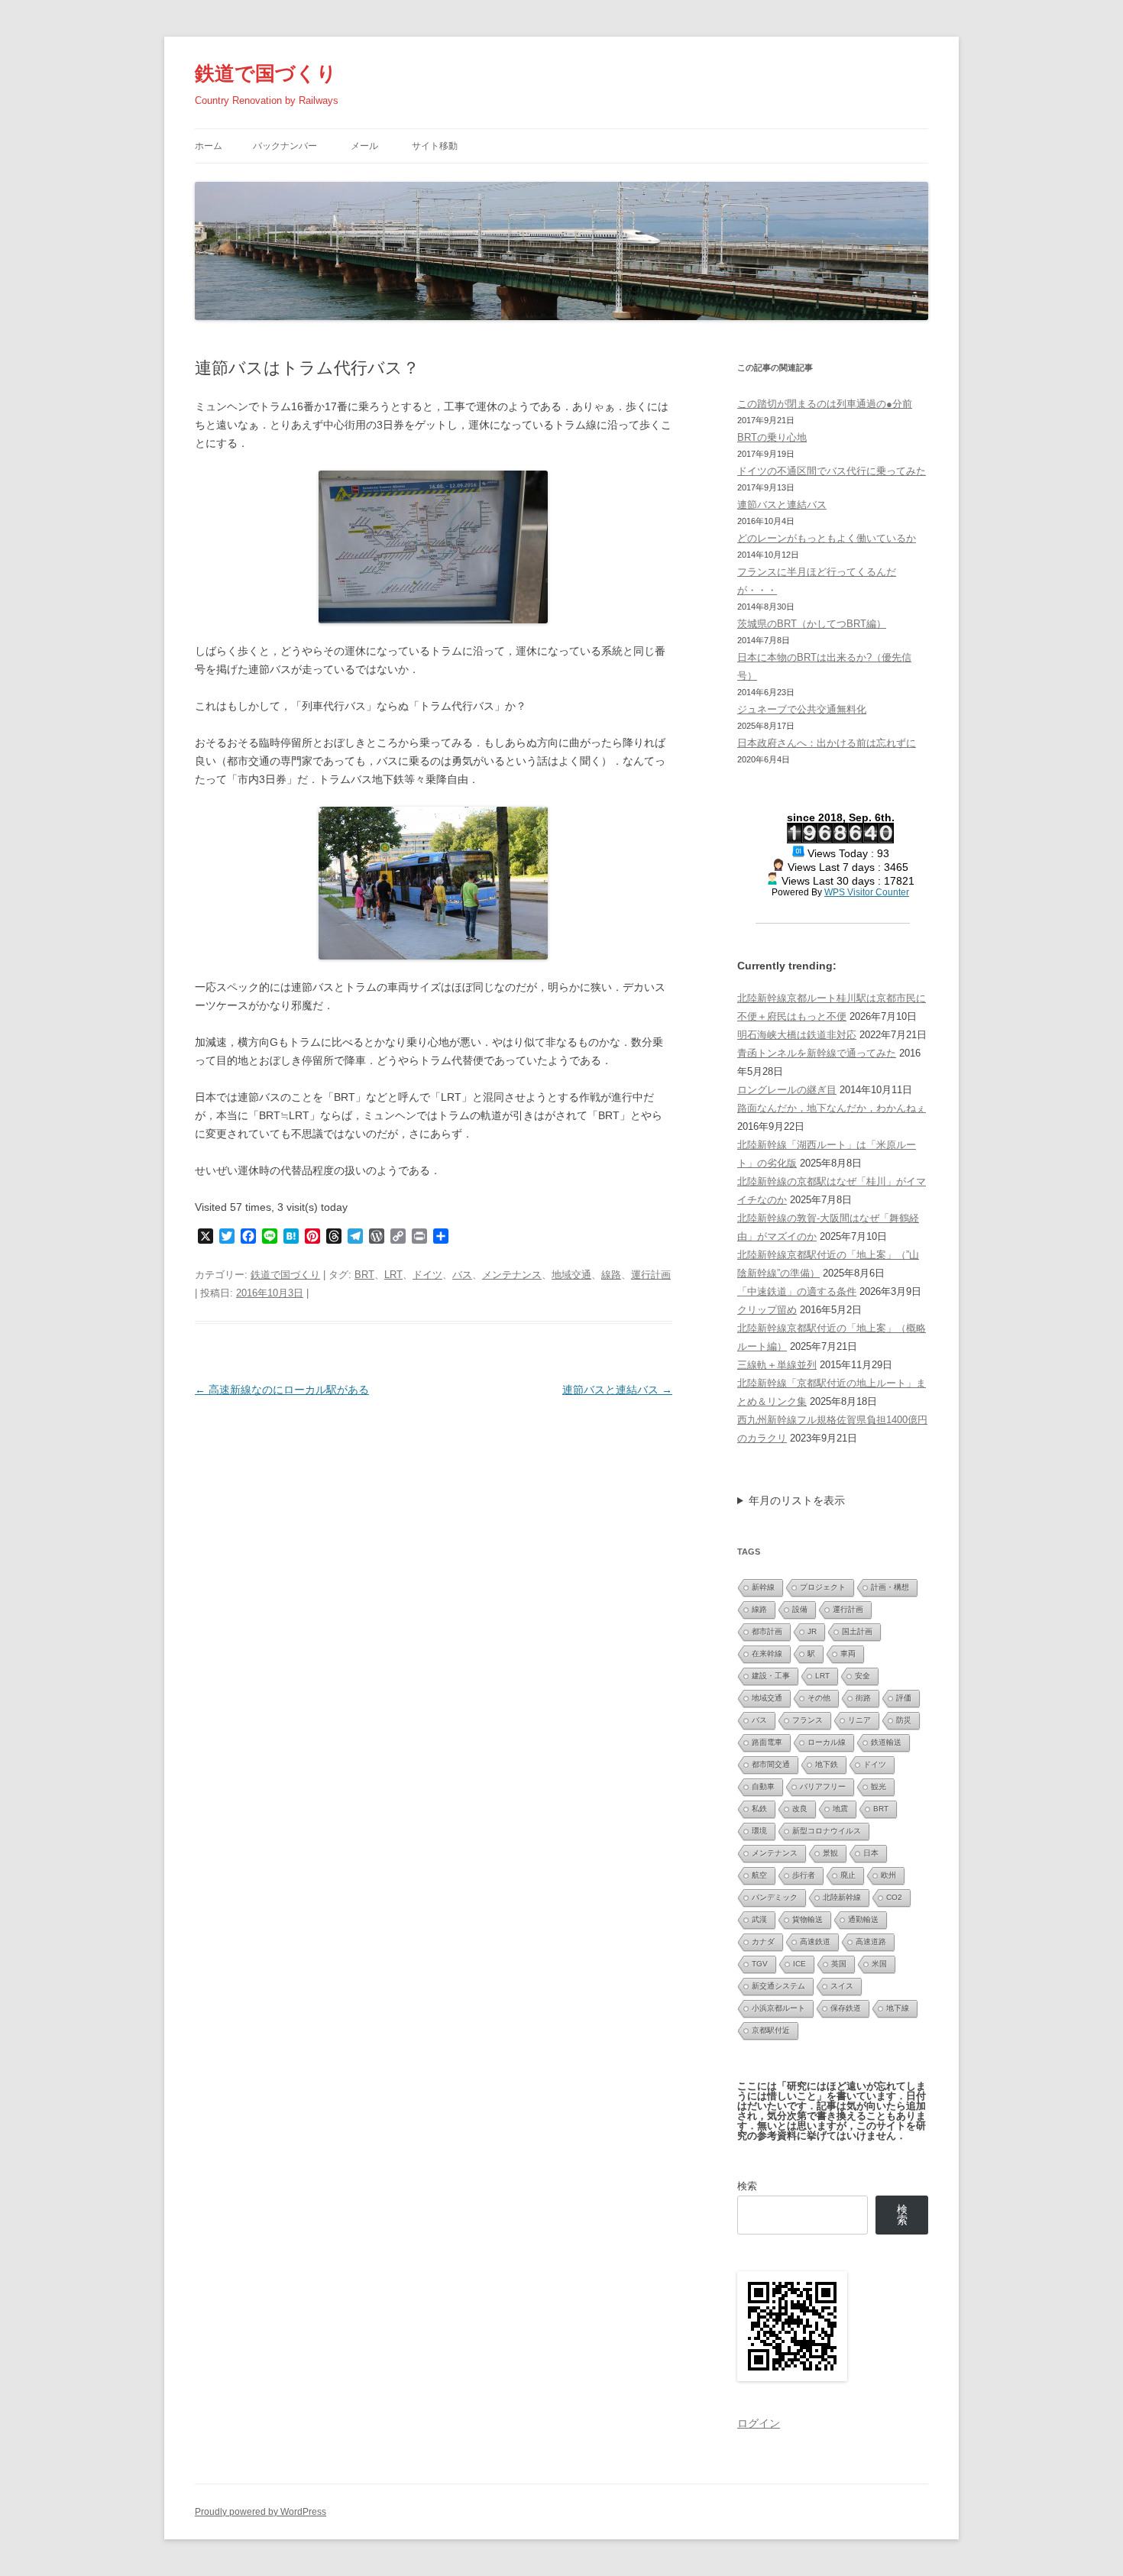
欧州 (888, 1875)
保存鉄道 (846, 2008)
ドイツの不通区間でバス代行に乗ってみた (832, 471)
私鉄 (759, 1809)
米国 (879, 1964)
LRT (393, 1275)
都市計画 (767, 1631)
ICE (799, 1964)
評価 (904, 1698)
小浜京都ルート (778, 2008)
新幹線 (763, 1587)
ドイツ (427, 1275)
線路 (611, 1275)
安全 (862, 1676)
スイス (842, 1986)
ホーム (209, 146)
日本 (871, 1853)
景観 (830, 1853)
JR (812, 1631)
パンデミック (775, 1897)
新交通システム (778, 1986)
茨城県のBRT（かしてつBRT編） (812, 624)
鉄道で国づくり (266, 73)
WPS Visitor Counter (867, 892)
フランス (807, 1720)
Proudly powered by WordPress (261, 2512)
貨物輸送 (807, 1919)
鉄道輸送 (886, 1742)
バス (462, 1275)
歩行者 (804, 1875)
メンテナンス (512, 1275)
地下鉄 (827, 1764)
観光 (879, 1786)
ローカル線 (827, 1742)
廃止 (848, 1875)
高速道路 (871, 1942)
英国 (839, 1964)
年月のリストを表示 (797, 1500)
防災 (904, 1720)
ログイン (759, 2423)
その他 (819, 1698)
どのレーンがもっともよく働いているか (827, 538)
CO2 (894, 1897)
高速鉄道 (815, 1942)
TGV (760, 1964)
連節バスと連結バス (617, 1390)
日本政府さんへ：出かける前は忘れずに (827, 743)
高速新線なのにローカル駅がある (282, 1390)
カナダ (763, 1942)
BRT (364, 1275)
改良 (800, 1809)
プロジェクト (823, 1587)
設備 (800, 1609)
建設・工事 (771, 1676)
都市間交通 (771, 1764)
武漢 (759, 1919)
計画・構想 (890, 1587)
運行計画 (651, 1275)
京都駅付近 (771, 2030)
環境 (759, 1831)
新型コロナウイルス (827, 1831)
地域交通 (571, 1275)
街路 (863, 1698)
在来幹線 (767, 1654)
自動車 (763, 1786)
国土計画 (857, 1631)
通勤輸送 (863, 1919)
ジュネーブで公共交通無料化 (802, 709)
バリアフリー (823, 1786)
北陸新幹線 (842, 1897)
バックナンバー (285, 146)
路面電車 (767, 1742)
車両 (848, 1654)
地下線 (898, 2008)
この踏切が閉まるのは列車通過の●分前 (825, 404)
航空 (759, 1875)
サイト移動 (435, 146)
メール (364, 146)
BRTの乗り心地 (772, 437)
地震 (840, 1809)
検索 (747, 2186)
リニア (859, 1720)
